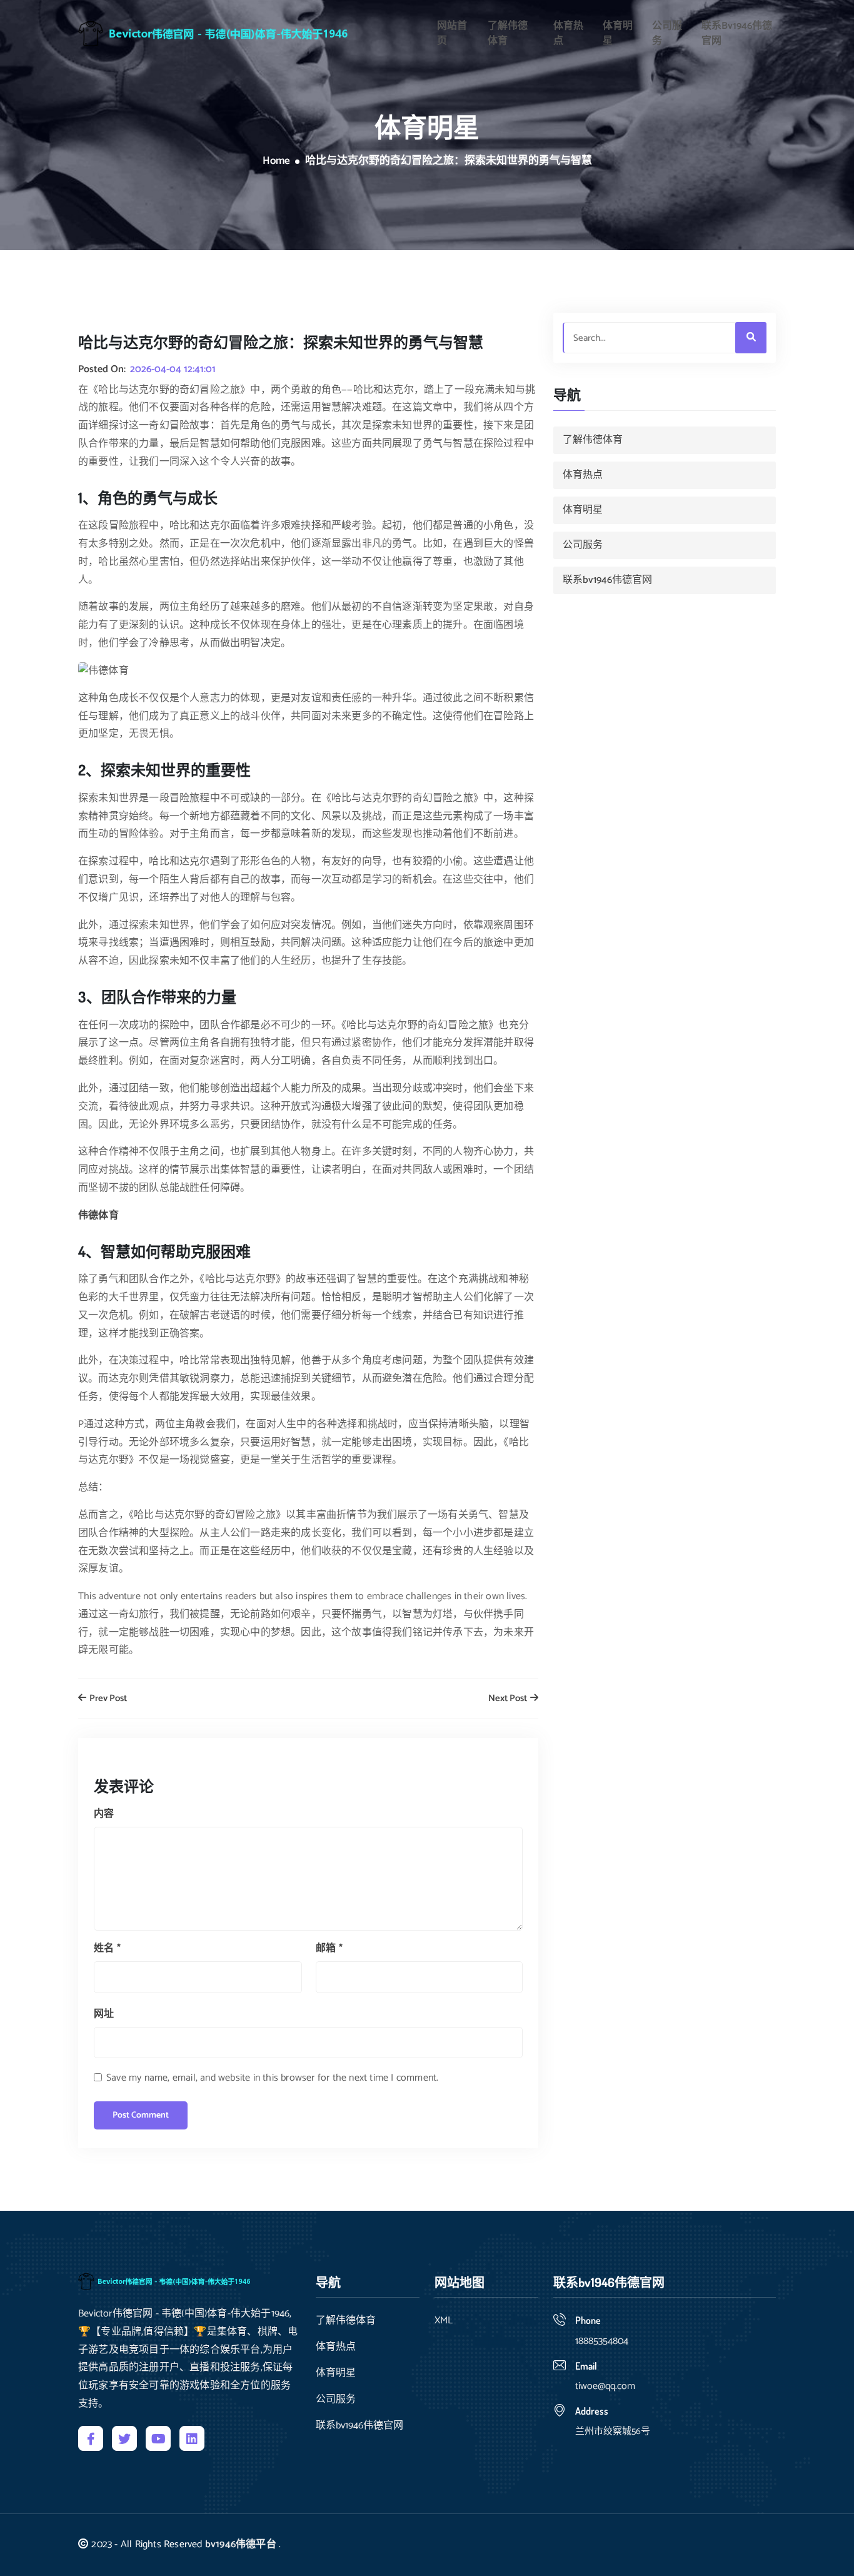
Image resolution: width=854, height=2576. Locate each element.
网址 (104, 2014)
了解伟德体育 (508, 34)
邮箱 (329, 1948)
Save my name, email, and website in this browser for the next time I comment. (272, 2078)
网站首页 (452, 34)
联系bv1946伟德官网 (737, 34)
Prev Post (107, 1699)
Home (276, 161)
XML (444, 2321)
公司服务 (667, 34)
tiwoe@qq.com (605, 2386)
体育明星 (618, 34)
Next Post (509, 1699)
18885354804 (602, 2341)
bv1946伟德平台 (241, 2544)
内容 (104, 1814)
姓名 (107, 1948)
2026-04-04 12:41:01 (173, 370)
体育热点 (568, 34)
